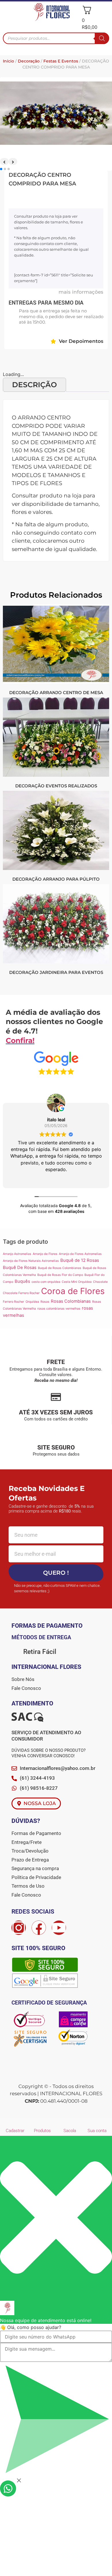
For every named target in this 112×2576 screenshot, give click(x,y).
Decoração (29, 61)
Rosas (45, 1302)
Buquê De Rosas (20, 1267)
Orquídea (32, 1302)
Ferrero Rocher (13, 1302)
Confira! (20, 1040)
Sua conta (97, 2131)
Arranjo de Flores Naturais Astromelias (31, 1261)
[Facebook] (39, 1928)
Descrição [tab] (34, 385)
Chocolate (100, 1282)
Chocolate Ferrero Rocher (21, 1293)
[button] (8, 13)
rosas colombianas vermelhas (59, 1309)
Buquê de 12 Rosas (80, 1260)
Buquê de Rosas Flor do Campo (60, 1275)
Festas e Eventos (61, 61)
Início (8, 61)
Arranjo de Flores (45, 1254)
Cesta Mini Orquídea (77, 1282)
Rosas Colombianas (71, 1301)
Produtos (42, 2131)
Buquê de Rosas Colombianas (60, 1268)
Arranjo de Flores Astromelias (80, 1254)
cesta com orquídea (46, 1282)
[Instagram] (19, 1928)
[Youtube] (59, 1928)
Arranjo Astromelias (17, 1254)
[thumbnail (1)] (56, 143)
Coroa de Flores (73, 1291)
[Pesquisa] (102, 38)
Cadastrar (15, 2131)
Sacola (70, 2131)
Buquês (22, 1281)
